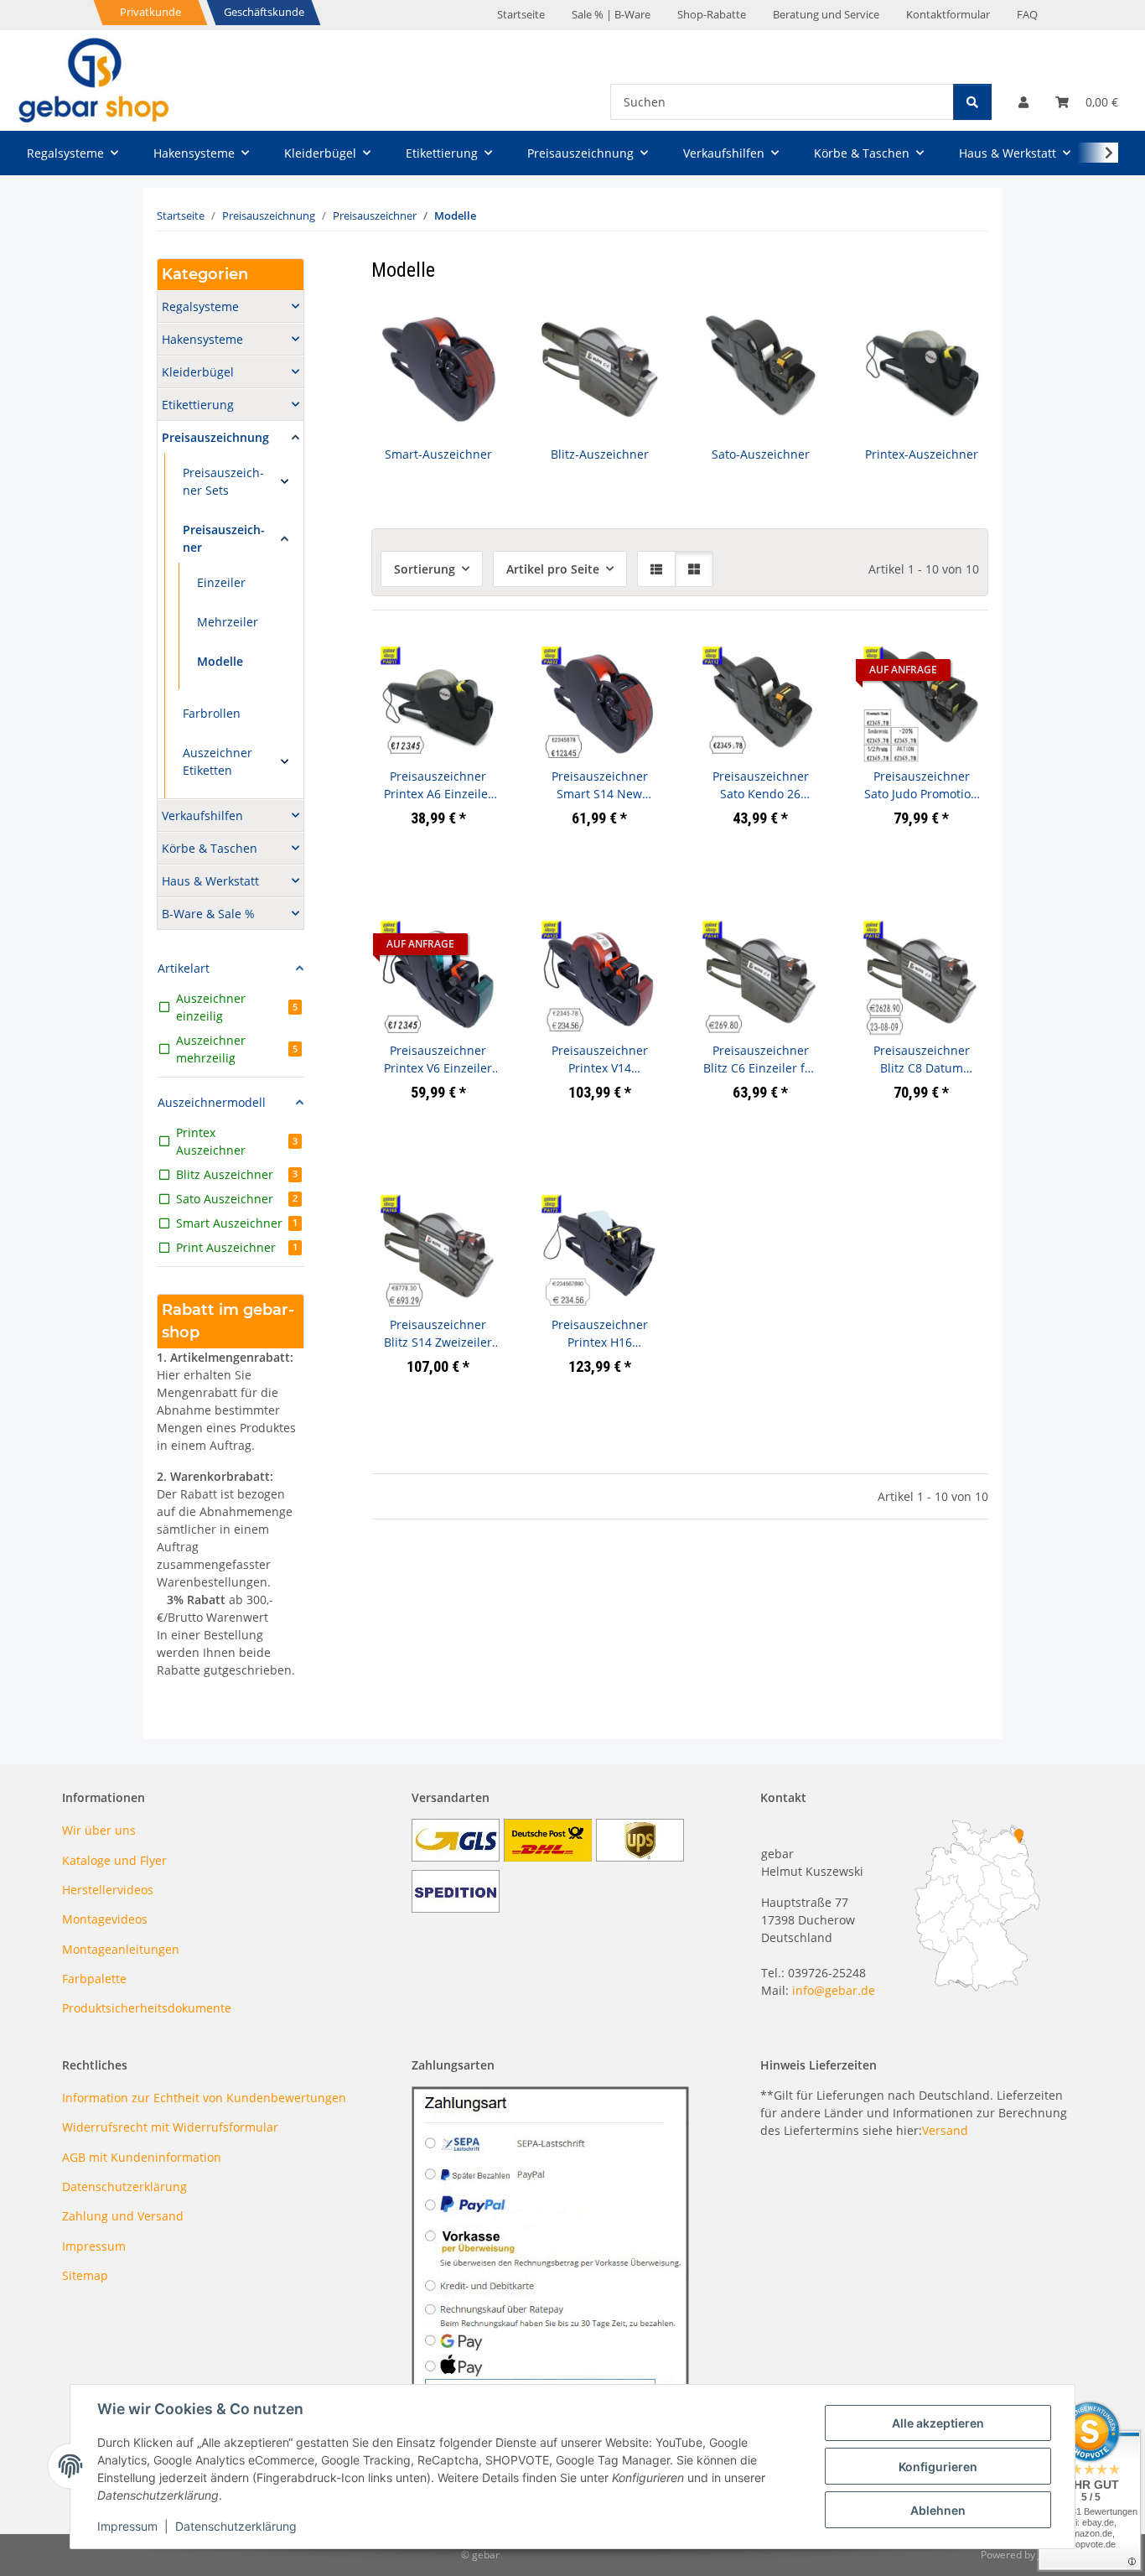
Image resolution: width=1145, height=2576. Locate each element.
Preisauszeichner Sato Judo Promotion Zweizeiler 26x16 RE (921, 785)
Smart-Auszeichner (438, 454)
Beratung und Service (826, 14)
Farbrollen (212, 713)
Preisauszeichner (224, 538)
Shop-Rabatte (712, 14)
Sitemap (85, 2275)
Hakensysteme (202, 339)
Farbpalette (94, 1979)
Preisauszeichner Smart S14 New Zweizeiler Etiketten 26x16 (600, 785)
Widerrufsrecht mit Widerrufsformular (170, 2127)
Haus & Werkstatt (210, 881)
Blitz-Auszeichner (600, 454)
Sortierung (425, 569)
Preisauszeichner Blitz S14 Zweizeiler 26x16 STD (438, 1334)
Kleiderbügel (198, 372)
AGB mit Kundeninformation (142, 2157)
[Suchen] (972, 102)
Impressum (127, 2526)
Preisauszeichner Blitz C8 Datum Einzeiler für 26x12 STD (922, 1059)
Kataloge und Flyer (114, 1860)
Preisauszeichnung (215, 437)
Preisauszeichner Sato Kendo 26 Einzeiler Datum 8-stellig (760, 785)
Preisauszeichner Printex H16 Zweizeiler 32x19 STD (600, 1334)
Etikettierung (198, 405)
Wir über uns (99, 1830)
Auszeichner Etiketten (218, 761)
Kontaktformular (948, 14)
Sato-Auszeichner (761, 454)
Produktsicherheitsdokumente (147, 2008)
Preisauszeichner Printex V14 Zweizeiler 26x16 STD (600, 1059)
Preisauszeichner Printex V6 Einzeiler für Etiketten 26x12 (438, 1059)
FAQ (1027, 14)
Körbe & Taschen (210, 848)
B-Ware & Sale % (208, 914)
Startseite (521, 14)
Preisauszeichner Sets (223, 481)
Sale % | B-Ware (611, 14)
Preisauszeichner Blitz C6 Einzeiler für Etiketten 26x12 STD (760, 1059)
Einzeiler (221, 582)
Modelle (220, 661)
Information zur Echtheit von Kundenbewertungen (204, 2098)
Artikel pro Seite (553, 569)
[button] (1023, 102)
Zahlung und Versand (123, 2216)
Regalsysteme (200, 306)
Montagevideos (105, 1919)
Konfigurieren (938, 2467)
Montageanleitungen (121, 1949)
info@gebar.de (834, 1990)
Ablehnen (938, 2510)
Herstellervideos (108, 1890)
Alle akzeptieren (938, 2423)
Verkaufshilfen (202, 815)
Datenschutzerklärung (236, 2526)
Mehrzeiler (228, 622)
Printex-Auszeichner (922, 454)
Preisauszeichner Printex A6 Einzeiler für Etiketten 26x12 (438, 785)
